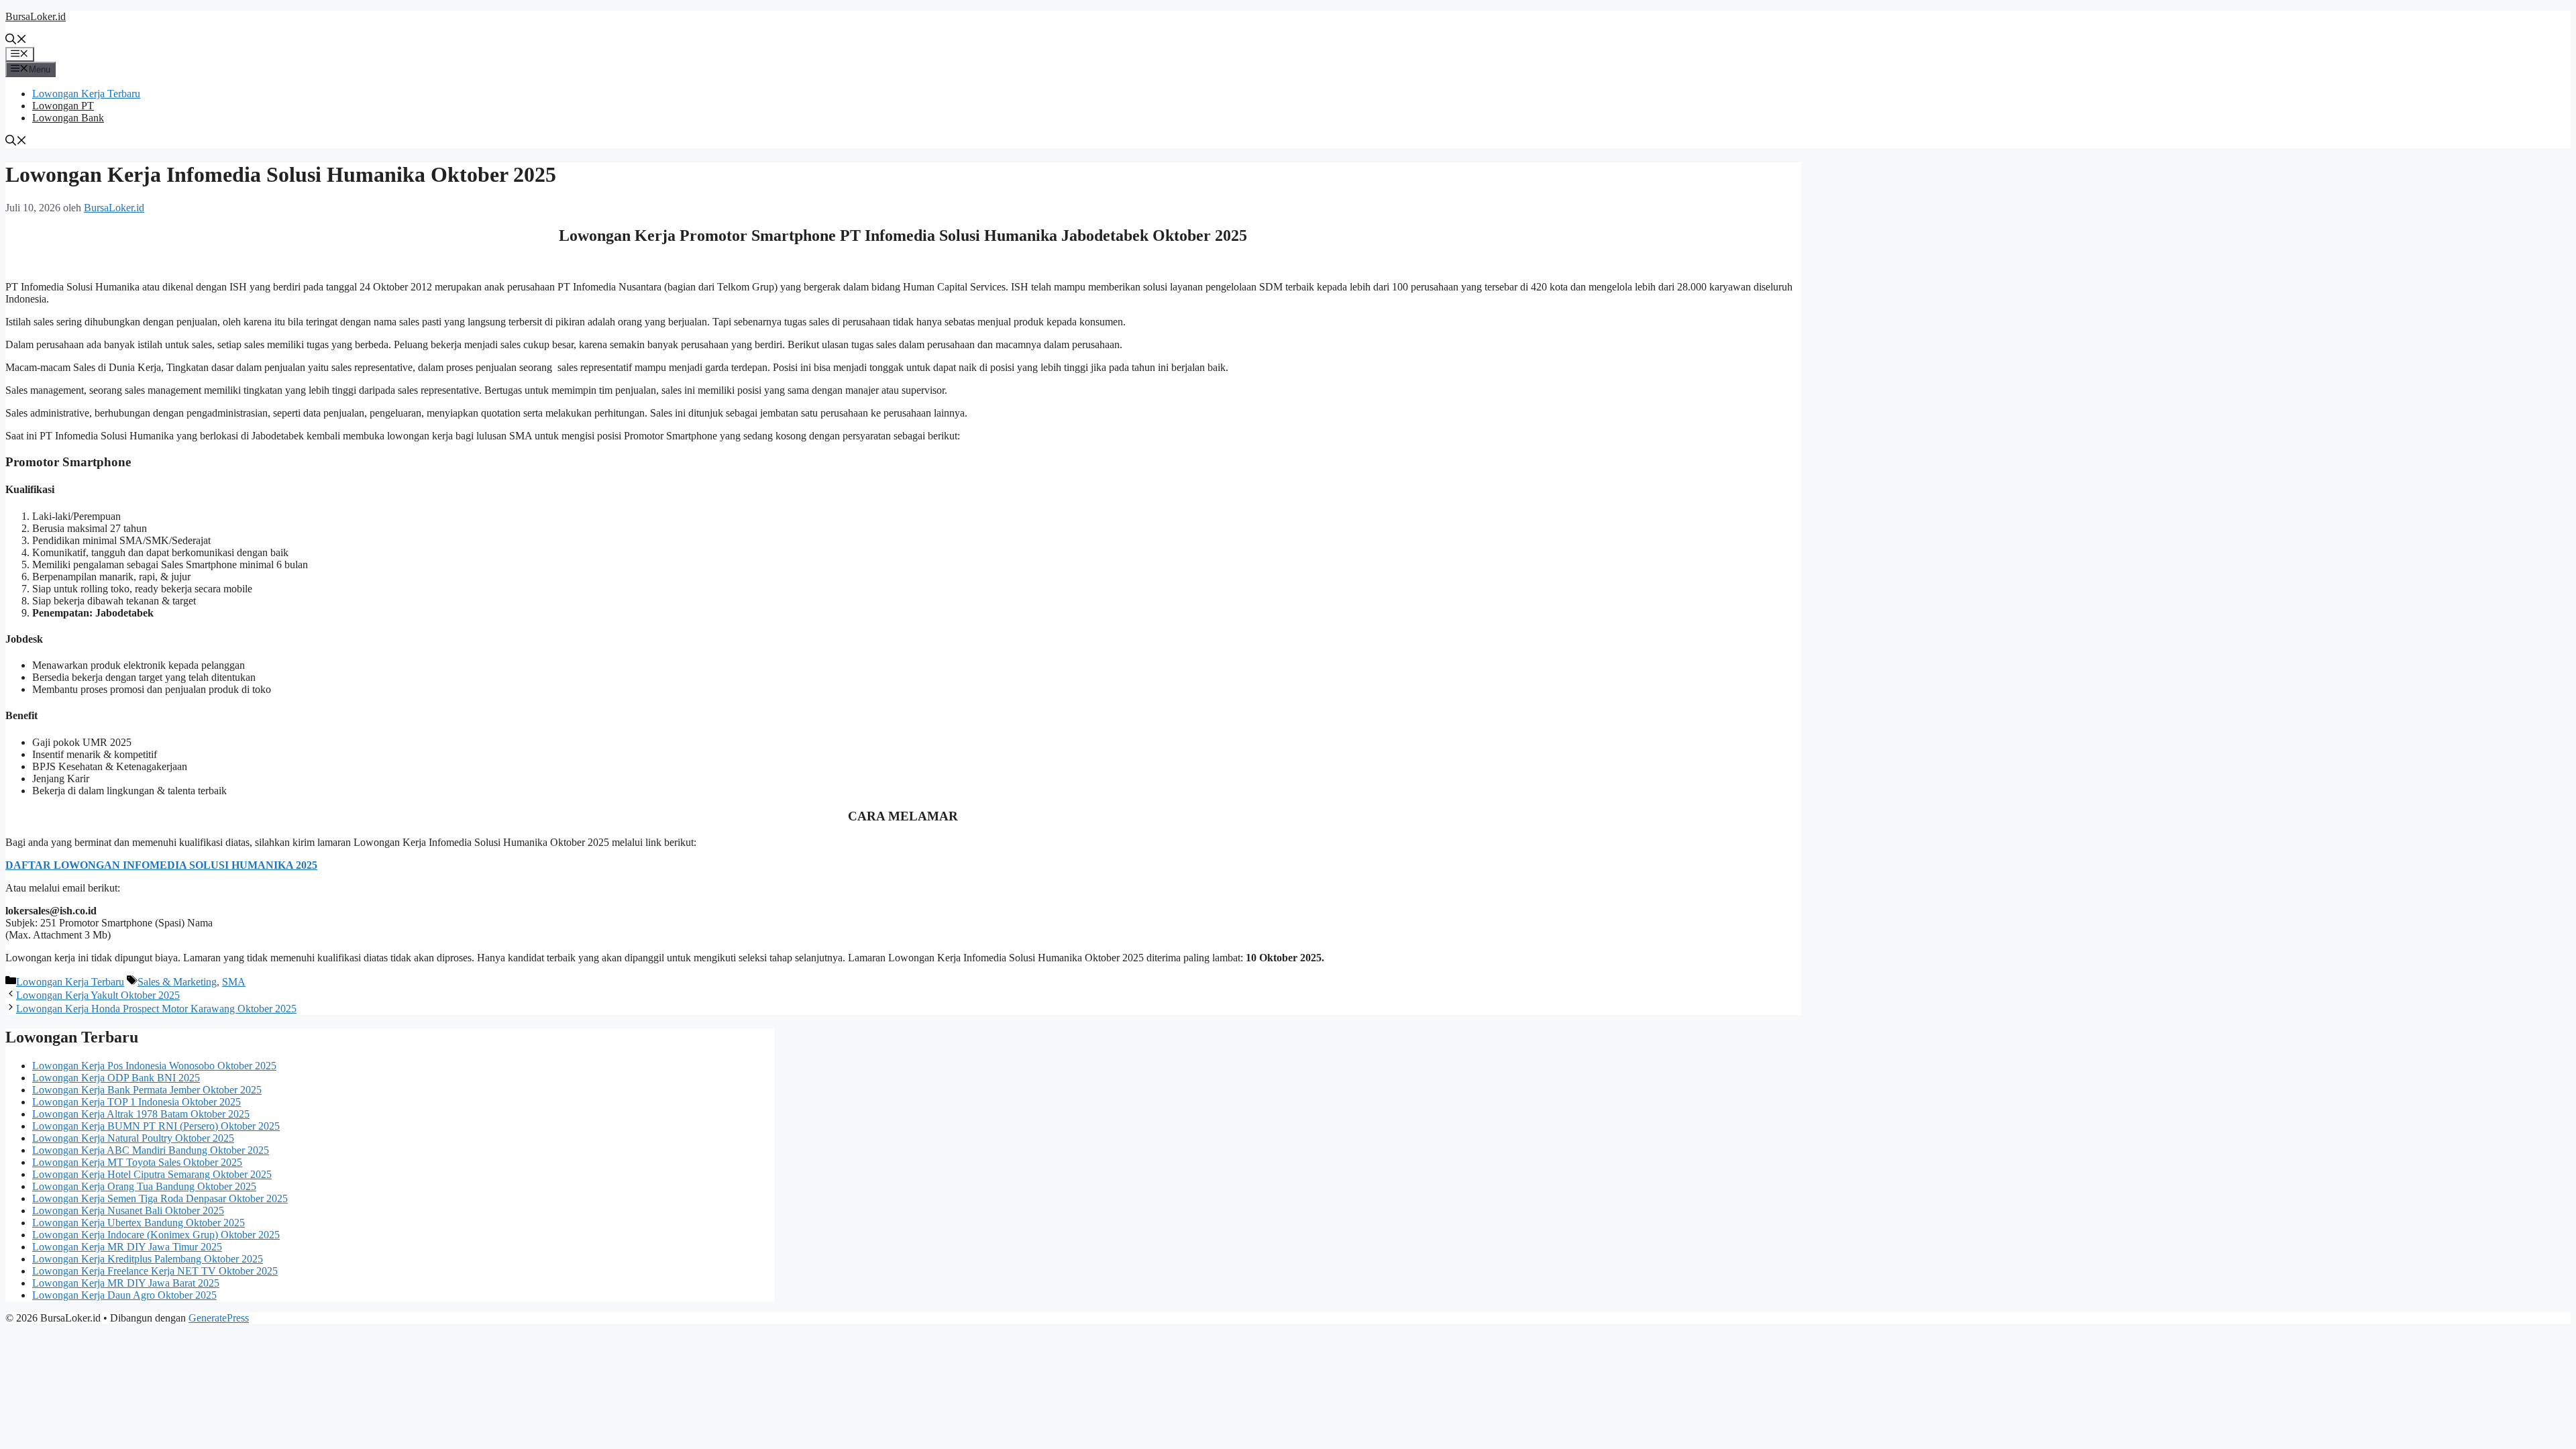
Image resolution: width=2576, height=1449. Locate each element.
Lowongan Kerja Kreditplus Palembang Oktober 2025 (148, 1259)
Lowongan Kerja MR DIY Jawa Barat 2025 (126, 1283)
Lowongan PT (63, 106)
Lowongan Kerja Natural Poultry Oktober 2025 (133, 1138)
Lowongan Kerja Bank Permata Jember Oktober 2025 (147, 1090)
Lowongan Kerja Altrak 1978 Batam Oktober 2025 (141, 1114)
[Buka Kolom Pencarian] (16, 41)
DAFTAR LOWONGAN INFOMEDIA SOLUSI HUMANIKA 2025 (161, 865)
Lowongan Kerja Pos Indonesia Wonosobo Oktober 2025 (154, 1066)
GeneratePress (219, 1318)
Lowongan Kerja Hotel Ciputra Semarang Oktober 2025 (152, 1174)
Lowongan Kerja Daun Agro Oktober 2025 (124, 1295)
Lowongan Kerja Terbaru (86, 94)
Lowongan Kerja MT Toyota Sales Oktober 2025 (137, 1162)
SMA (234, 982)
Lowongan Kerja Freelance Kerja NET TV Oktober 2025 (155, 1271)
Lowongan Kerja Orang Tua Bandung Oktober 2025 (144, 1186)
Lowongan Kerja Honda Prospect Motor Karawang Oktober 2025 (156, 1009)
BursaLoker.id (36, 16)
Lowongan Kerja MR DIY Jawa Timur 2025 (127, 1247)
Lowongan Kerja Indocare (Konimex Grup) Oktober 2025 (156, 1235)
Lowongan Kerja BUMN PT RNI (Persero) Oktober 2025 (156, 1126)
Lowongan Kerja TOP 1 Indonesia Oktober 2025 (137, 1102)
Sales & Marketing (177, 982)
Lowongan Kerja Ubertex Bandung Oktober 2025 (139, 1223)
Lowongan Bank (68, 118)
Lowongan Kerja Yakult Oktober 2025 (98, 995)
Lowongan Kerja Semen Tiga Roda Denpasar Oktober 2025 (160, 1198)
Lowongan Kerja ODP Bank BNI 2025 (116, 1078)
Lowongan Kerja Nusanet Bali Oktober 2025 (128, 1211)
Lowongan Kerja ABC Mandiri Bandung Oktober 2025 (151, 1150)
